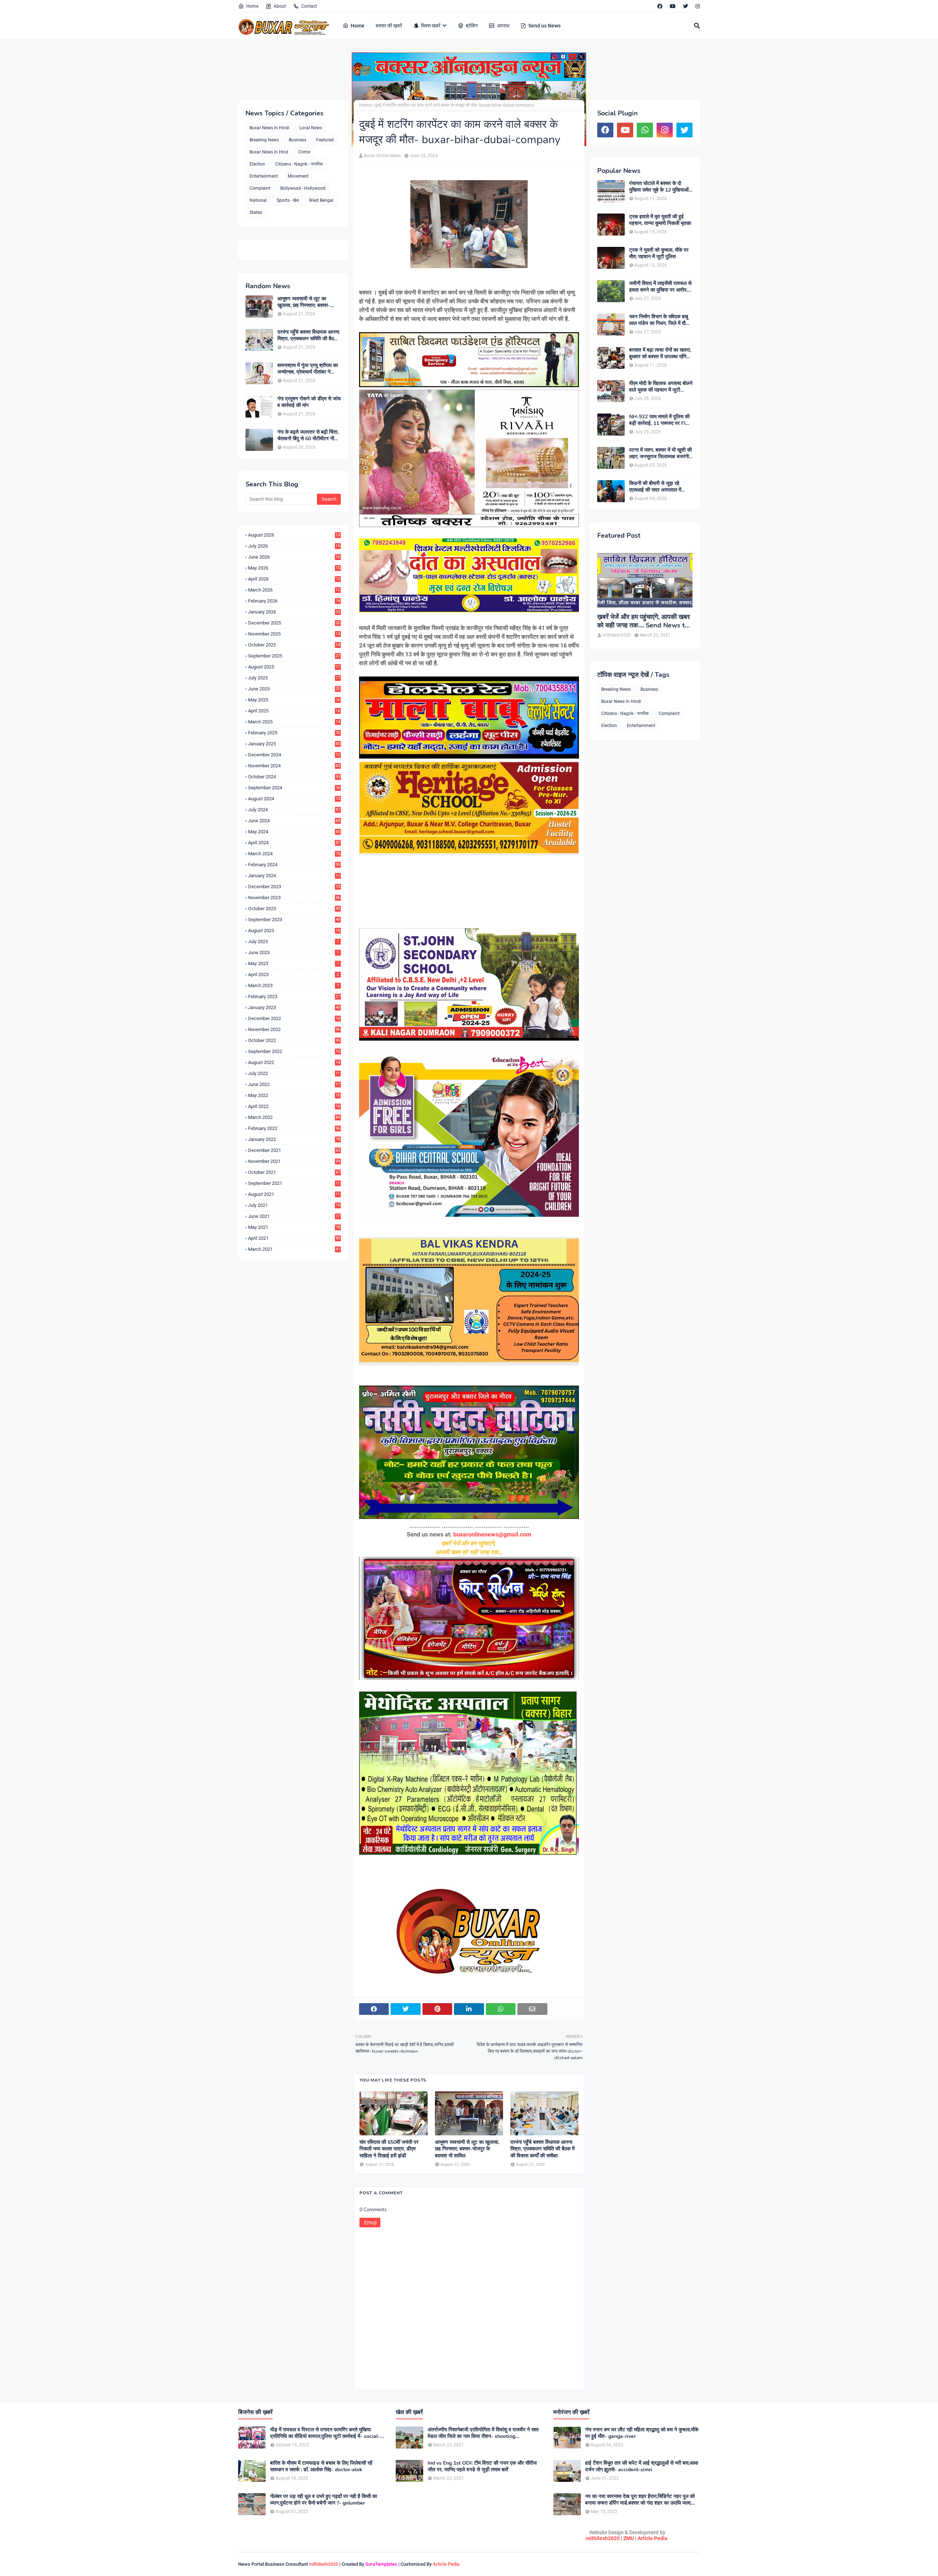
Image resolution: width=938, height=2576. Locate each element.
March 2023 (293, 985)
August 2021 (294, 1194)
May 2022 (294, 1095)
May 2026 (294, 568)
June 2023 (293, 952)
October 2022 (294, 1040)
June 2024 (294, 821)
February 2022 (294, 1128)
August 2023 (294, 931)
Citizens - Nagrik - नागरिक (299, 164)
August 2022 (294, 1062)
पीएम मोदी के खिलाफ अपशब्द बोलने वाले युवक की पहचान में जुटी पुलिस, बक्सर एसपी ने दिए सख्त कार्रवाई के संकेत (661, 387)
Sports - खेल (288, 200)
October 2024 (294, 777)
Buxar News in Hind (269, 152)
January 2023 (294, 1007)
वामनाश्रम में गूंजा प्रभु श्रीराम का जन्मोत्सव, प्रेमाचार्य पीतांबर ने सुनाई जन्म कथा (308, 369)
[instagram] (697, 6)
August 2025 (294, 667)
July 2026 (294, 546)
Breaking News (264, 140)
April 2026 (294, 579)
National (258, 200)
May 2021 (294, 1227)
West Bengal (321, 200)
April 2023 (293, 974)
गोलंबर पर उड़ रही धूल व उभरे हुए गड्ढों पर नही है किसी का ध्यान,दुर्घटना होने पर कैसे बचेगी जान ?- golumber (324, 2500)
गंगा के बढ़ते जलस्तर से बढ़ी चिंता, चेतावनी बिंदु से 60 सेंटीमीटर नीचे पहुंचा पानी (308, 435)
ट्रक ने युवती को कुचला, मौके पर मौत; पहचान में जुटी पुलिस (659, 253)
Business (298, 140)
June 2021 (294, 1216)
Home (252, 6)
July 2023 (293, 942)
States (256, 212)
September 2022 (294, 1051)
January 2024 (294, 876)
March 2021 (294, 1249)
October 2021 (294, 1172)
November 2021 (294, 1161)
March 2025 (294, 722)
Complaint (260, 188)
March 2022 (294, 1117)
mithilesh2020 (603, 2538)
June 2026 (294, 557)
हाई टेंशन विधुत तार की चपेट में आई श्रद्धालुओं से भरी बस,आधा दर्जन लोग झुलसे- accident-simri (642, 2466)
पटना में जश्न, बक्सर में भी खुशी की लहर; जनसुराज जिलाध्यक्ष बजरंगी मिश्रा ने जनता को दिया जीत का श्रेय (660, 453)
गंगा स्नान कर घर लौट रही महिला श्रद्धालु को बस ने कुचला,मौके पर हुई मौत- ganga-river (642, 2433)
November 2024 (294, 766)
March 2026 (294, 590)
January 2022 (294, 1139)
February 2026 (294, 601)
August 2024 (294, 799)
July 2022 (294, 1073)
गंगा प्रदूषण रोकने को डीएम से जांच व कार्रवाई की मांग (309, 402)
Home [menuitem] (358, 26)
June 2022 (294, 1084)
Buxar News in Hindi (269, 128)
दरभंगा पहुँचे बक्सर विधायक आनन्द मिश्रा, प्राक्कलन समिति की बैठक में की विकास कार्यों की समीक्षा (308, 336)
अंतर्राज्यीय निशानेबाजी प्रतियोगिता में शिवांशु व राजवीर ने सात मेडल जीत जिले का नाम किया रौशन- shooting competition (483, 2433)
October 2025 (294, 645)
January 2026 (294, 612)
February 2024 (294, 865)
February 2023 (294, 996)
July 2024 (294, 810)
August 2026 (294, 535)
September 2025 (294, 656)
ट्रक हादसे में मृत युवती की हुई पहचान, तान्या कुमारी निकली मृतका (660, 220)
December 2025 (294, 623)
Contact (309, 6)
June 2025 (294, 689)
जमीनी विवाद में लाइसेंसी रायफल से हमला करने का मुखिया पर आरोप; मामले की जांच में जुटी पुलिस (660, 287)
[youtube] (673, 6)
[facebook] (660, 6)
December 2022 (294, 1018)
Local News (311, 128)
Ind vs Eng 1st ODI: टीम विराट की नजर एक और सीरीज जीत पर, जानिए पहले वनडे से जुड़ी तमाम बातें (482, 2466)
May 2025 (294, 700)
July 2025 (294, 678)
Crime (304, 152)
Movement (298, 176)
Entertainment (264, 176)
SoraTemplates (381, 2564)
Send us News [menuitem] (544, 26)
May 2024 (294, 832)
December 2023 (294, 887)
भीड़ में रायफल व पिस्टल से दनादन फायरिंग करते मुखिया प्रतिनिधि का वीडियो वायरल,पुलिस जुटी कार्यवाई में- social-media (325, 2433)
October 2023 (294, 909)
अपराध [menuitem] (503, 26)
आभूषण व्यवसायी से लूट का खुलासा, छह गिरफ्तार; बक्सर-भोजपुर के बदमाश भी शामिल (304, 302)
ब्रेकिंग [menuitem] (472, 26)
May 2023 (293, 963)
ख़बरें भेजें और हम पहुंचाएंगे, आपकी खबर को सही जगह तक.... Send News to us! (644, 621)
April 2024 (294, 843)
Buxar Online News (382, 156)
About (280, 6)
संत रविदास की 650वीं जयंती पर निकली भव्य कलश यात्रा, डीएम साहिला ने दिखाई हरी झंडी (389, 2149)
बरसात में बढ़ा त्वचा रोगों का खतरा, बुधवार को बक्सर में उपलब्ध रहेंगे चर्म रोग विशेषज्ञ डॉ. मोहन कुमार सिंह (660, 353)
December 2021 (294, 1150)
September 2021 (294, 1183)
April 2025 (294, 711)
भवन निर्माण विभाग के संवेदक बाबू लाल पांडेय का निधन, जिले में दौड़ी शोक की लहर (660, 320)
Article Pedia (653, 2538)
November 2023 (294, 898)
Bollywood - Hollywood (303, 188)
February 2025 (294, 733)
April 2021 (294, 1238)
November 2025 (294, 634)
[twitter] (686, 6)
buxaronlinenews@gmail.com (492, 1535)
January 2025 (294, 744)
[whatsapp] (645, 130)
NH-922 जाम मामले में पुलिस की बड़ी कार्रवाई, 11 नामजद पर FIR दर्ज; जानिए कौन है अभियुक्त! (659, 420)
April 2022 (294, 1106)
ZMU (629, 2538)
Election (257, 164)
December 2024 (294, 755)
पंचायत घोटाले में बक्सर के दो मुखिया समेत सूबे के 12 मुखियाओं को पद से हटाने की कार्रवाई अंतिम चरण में (659, 187)
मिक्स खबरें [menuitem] (431, 26)
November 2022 (294, 1029)
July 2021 (294, 1205)
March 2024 (294, 854)
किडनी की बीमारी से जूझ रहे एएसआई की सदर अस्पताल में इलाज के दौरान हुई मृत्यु (655, 487)
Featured (325, 140)
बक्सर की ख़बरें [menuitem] (389, 26)
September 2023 (294, 920)
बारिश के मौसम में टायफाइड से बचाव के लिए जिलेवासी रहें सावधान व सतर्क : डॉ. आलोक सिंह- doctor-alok (321, 2466)
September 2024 (294, 788)
